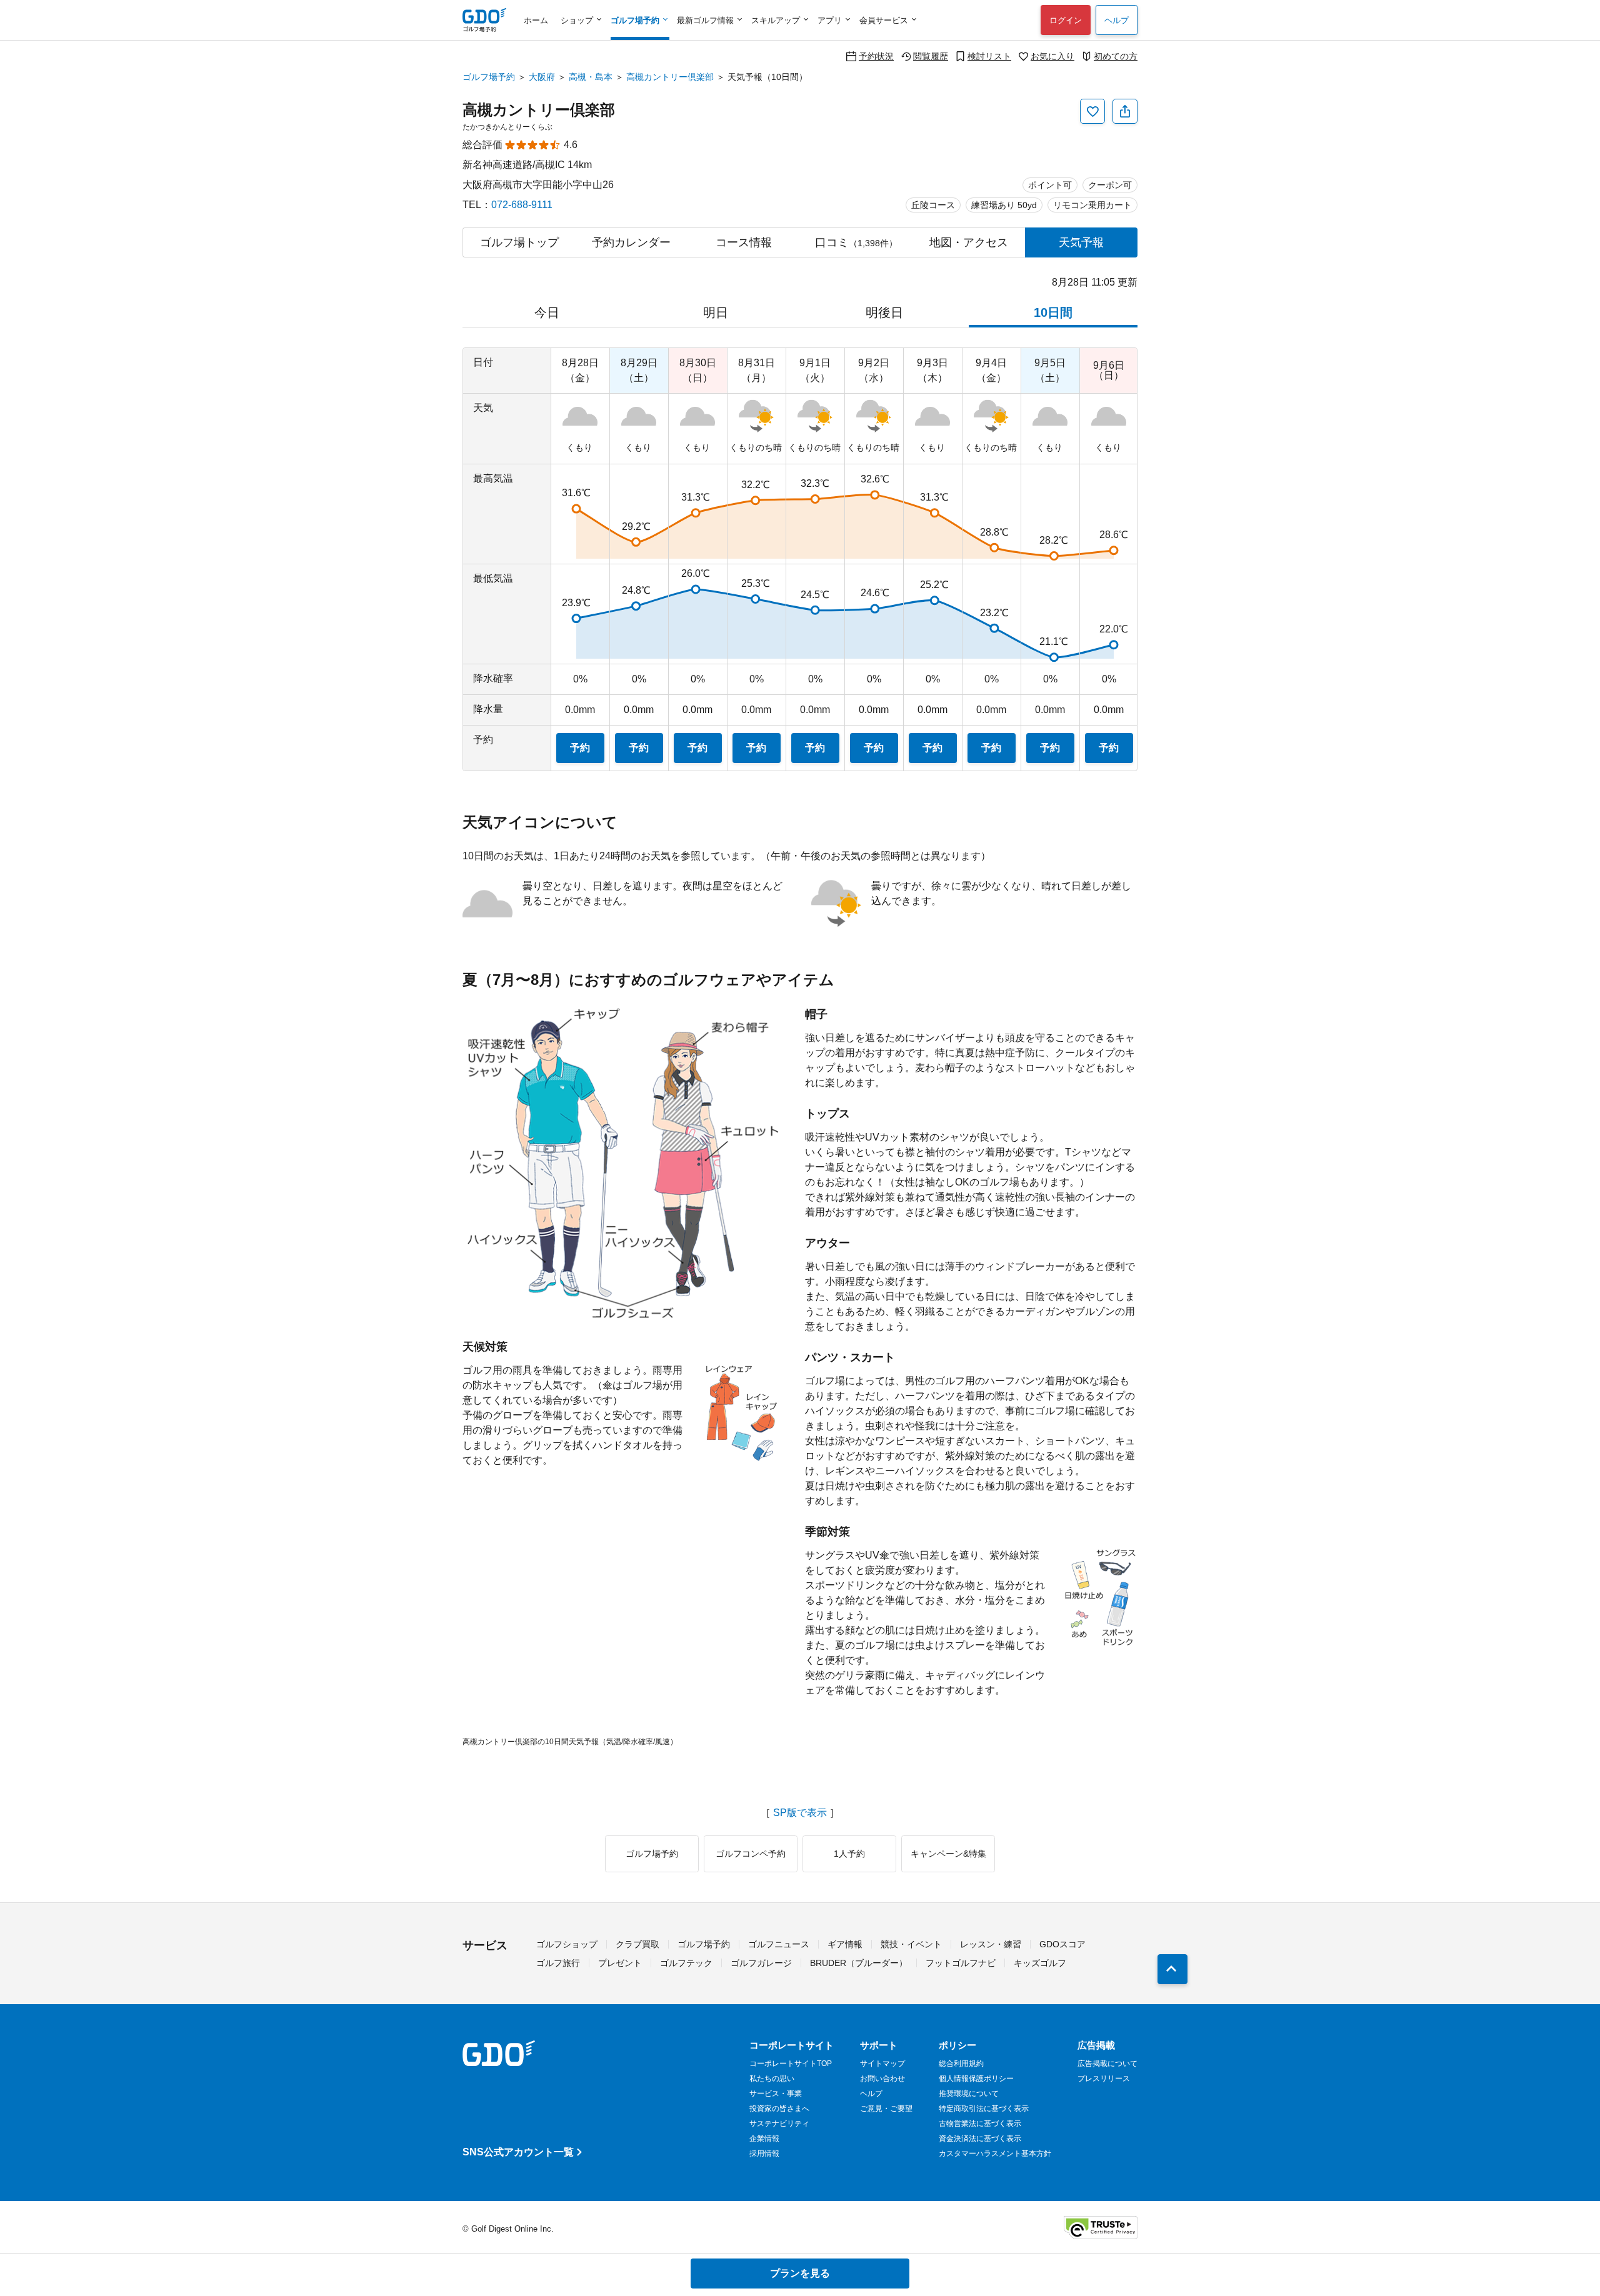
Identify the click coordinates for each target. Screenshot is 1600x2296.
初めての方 (1116, 56)
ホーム (536, 20)
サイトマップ (882, 2064)
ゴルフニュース (779, 1944)
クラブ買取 (637, 1944)
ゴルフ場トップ (519, 242)
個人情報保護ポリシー (976, 2079)
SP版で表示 (800, 1813)
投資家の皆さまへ (779, 2109)
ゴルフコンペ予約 (751, 1854)
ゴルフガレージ (761, 1963)
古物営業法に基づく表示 (980, 2124)
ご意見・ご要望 (886, 2109)
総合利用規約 (961, 2064)
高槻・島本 (591, 77)
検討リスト (989, 56)
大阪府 (542, 77)
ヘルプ (1117, 20)
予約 (580, 748)
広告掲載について (1107, 2064)
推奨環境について (969, 2094)
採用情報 (764, 2154)
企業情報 (764, 2139)
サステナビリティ (779, 2124)
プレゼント (620, 1963)
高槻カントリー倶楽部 (670, 77)
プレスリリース (1104, 2079)
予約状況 (876, 56)
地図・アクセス (969, 242)
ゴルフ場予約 (489, 77)
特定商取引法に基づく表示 (984, 2109)
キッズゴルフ (1040, 1963)
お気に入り (1052, 56)
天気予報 (1081, 242)
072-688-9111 (522, 205)
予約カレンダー (631, 242)
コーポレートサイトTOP (791, 2064)
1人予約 (849, 1854)
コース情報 (744, 242)
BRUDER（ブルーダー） (859, 1963)
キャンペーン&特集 (948, 1854)
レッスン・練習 (991, 1944)
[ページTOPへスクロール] (1172, 1969)
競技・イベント (911, 1944)
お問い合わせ (882, 2079)
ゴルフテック (686, 1963)
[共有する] (1125, 111)
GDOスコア (1062, 1944)
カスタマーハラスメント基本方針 (995, 2154)
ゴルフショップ (567, 1944)
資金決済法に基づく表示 (980, 2139)
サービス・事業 (776, 2094)
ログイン (1066, 20)
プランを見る (800, 2273)
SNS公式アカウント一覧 (518, 2152)
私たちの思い (772, 2079)
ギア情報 (845, 1944)
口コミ (856, 242)
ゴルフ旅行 (558, 1963)
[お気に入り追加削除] (1092, 111)
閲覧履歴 (931, 56)
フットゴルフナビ (961, 1963)
